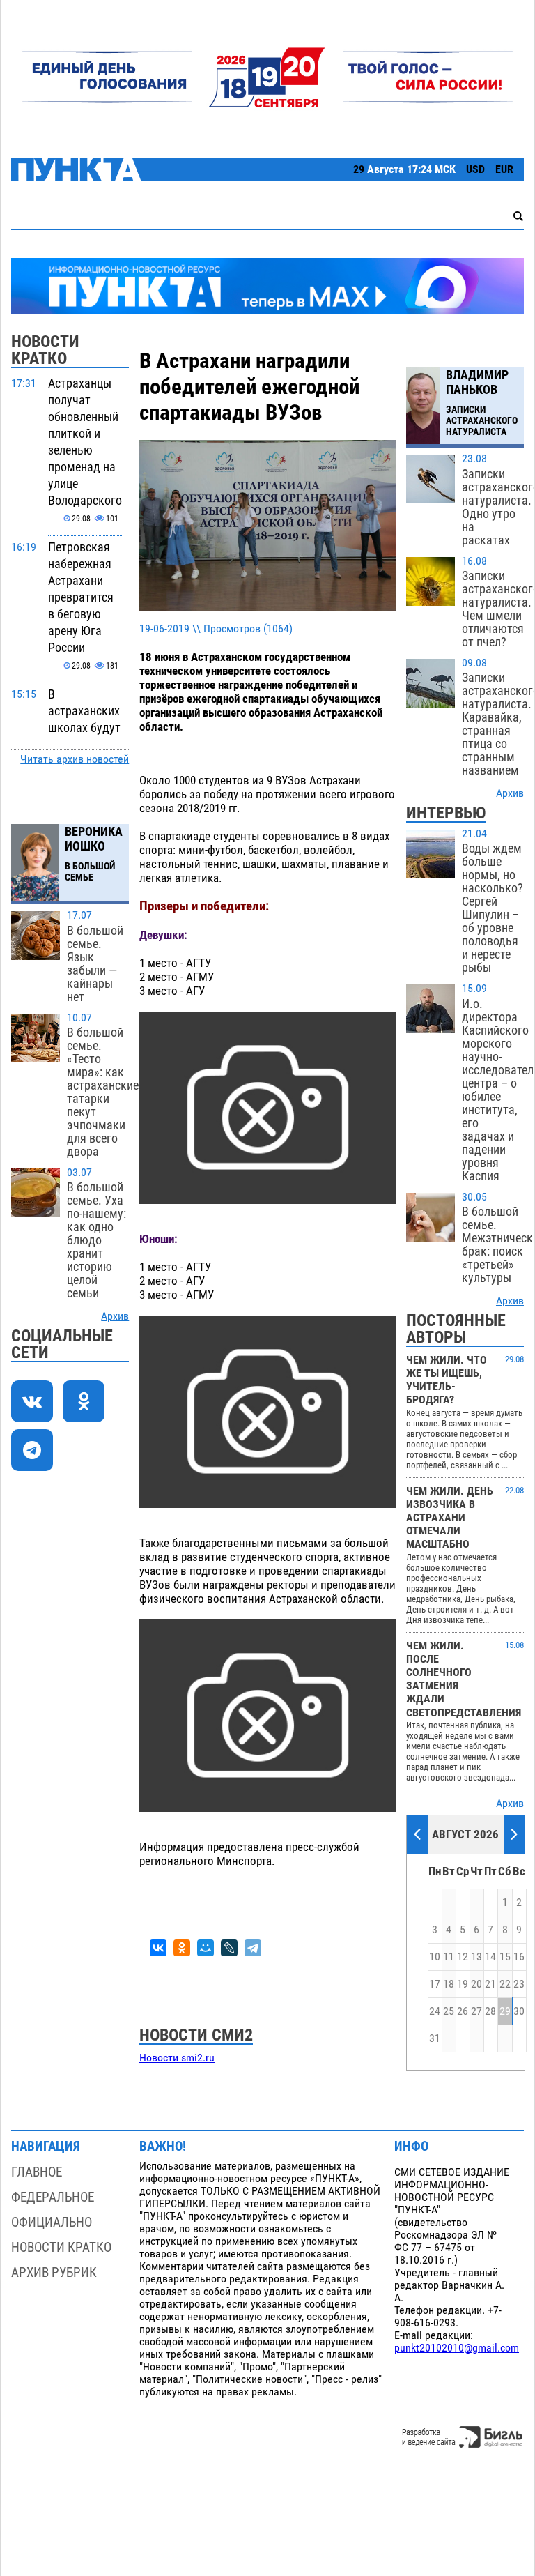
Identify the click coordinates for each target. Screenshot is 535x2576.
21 (490, 1984)
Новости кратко (61, 2247)
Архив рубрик (54, 2272)
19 (463, 1984)
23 (519, 1984)
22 (505, 1984)
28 (490, 2011)
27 (476, 2011)
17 (435, 1984)
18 (449, 1984)
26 (463, 2011)
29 (505, 2011)
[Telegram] (253, 1948)
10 (435, 1957)
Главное (37, 2172)
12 (463, 1957)
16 (519, 1957)
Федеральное (53, 2197)
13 (476, 1957)
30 (519, 2011)
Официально (52, 2222)
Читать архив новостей (75, 759)
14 (490, 1957)
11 (449, 1957)
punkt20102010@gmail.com (457, 2348)
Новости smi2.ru (177, 2058)
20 (476, 1984)
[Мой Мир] (206, 1948)
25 (449, 2011)
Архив (115, 1316)
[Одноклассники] (182, 1948)
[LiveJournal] (229, 1948)
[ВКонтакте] (158, 1948)
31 (435, 2038)
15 (505, 1957)
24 (435, 2011)
